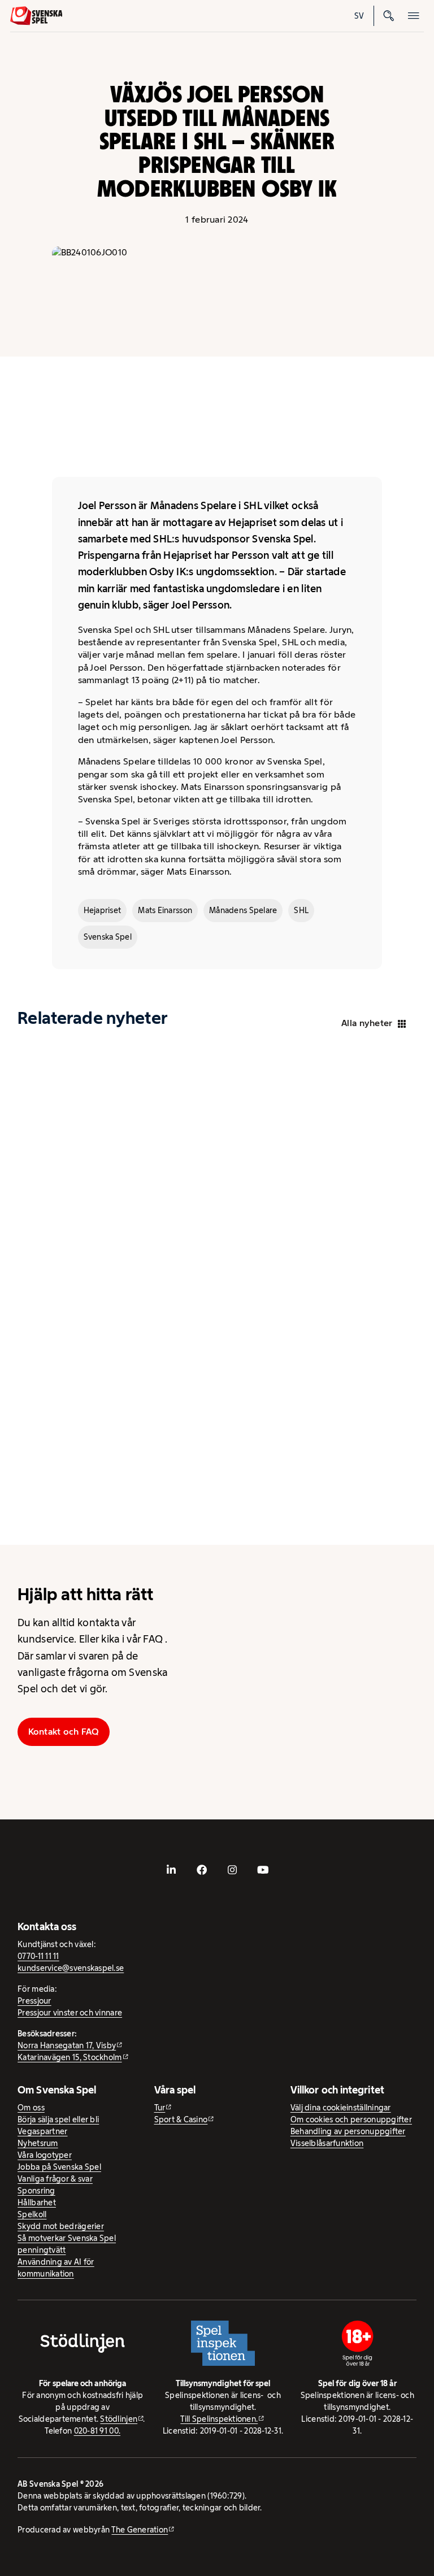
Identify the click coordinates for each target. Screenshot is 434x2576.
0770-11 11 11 (38, 1956)
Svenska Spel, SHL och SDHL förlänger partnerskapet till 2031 (100, 1243)
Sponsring (36, 2191)
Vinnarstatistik (319, 1771)
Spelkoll (387, 1659)
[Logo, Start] (36, 16)
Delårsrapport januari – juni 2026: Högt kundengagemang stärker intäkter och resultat (95, 1477)
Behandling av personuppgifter (348, 2131)
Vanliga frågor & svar (55, 2179)
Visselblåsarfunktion (327, 2143)
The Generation (140, 2530)
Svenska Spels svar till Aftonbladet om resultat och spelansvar (284, 1249)
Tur (160, 2108)
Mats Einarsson (165, 910)
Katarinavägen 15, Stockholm (70, 2057)
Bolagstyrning (251, 1771)
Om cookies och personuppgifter (351, 2119)
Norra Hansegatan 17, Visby (67, 2045)
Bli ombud (251, 1659)
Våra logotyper (45, 2155)
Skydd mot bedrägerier (61, 2226)
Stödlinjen (119, 2419)
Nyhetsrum (38, 2143)
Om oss (31, 2108)
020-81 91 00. (97, 2431)
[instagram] (232, 1870)
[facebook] (202, 1870)
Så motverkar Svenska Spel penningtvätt (67, 2244)
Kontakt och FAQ (64, 1732)
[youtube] (263, 1870)
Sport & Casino (181, 2119)
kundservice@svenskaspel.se (71, 1968)
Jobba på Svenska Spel (59, 2167)
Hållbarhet (320, 1659)
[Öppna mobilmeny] (414, 16)
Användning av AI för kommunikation (56, 2268)
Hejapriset (103, 910)
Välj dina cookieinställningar (341, 2108)
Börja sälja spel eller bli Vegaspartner (58, 2125)
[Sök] (389, 16)
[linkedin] (171, 1870)
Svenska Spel (108, 937)
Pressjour (34, 2001)
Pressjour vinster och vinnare (70, 2013)
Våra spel (387, 1771)
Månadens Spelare (243, 910)
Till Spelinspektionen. (219, 2419)
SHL (301, 910)
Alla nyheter (367, 1023)
